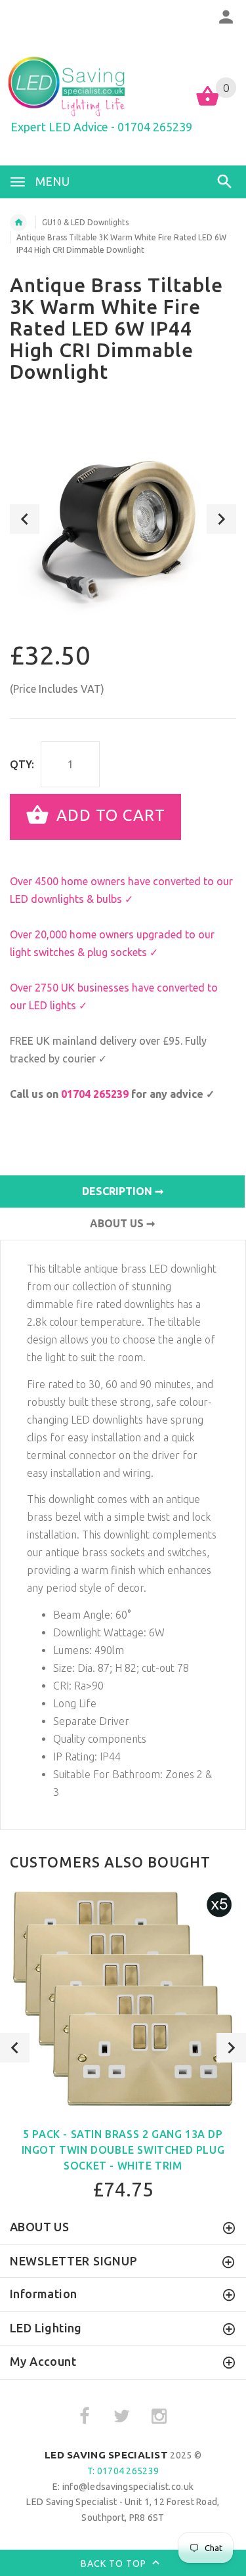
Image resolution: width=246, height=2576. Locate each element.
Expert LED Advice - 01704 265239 (101, 127)
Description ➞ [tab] (123, 1191)
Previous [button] (25, 519)
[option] (123, 519)
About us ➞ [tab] (122, 1223)
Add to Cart (109, 815)
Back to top (115, 2564)
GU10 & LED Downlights (85, 222)
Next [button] (221, 519)
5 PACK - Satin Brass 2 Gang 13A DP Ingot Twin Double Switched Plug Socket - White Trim (123, 2150)
